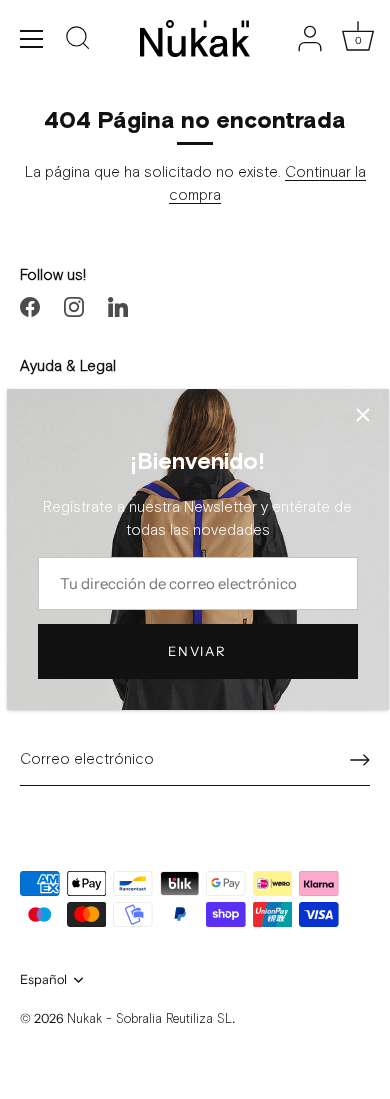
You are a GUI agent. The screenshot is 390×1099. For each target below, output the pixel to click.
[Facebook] (30, 306)
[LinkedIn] (118, 306)
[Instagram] (74, 306)
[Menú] (32, 39)
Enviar (197, 651)
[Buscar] (78, 41)
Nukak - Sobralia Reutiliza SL (149, 1019)
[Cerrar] (363, 415)
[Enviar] (360, 760)
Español (43, 979)
